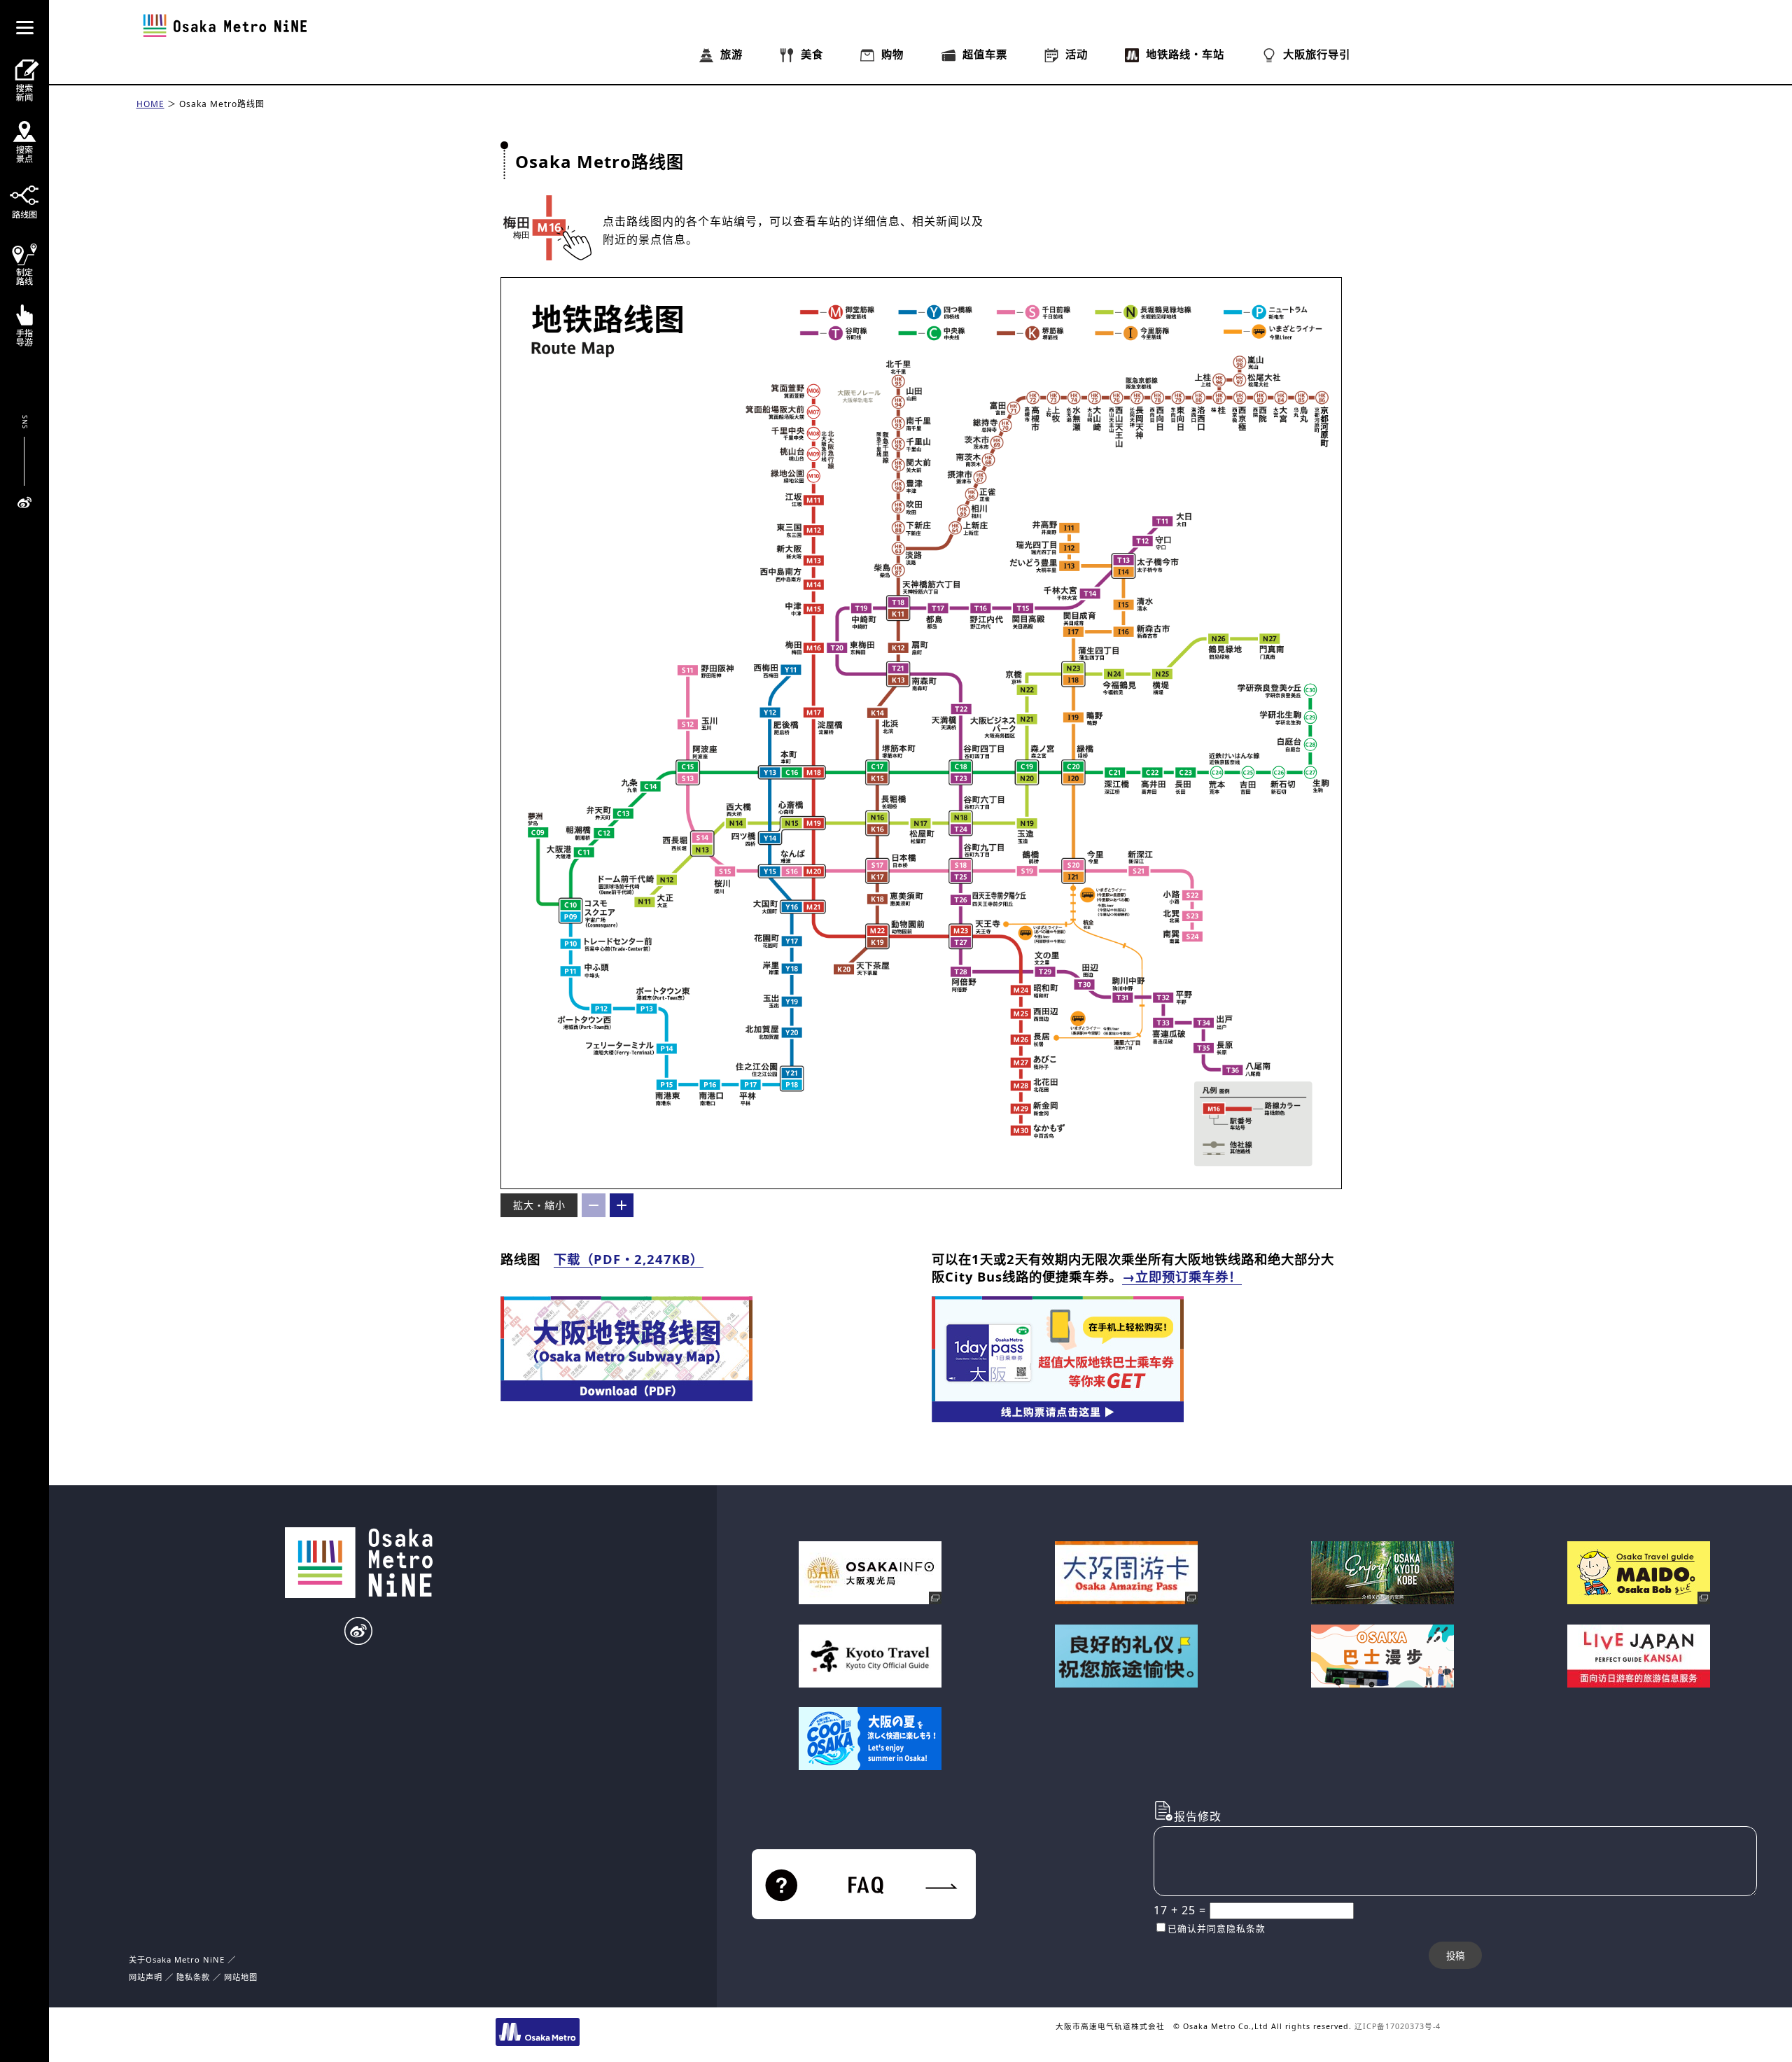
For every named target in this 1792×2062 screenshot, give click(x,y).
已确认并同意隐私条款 (1217, 1928)
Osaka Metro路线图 (222, 104)
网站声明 (146, 1977)
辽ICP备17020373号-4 (1398, 2026)
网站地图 (241, 1977)
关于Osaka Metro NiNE (177, 1959)
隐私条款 (193, 1977)
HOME (150, 104)
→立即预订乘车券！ (1182, 1276)
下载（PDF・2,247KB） (629, 1259)
